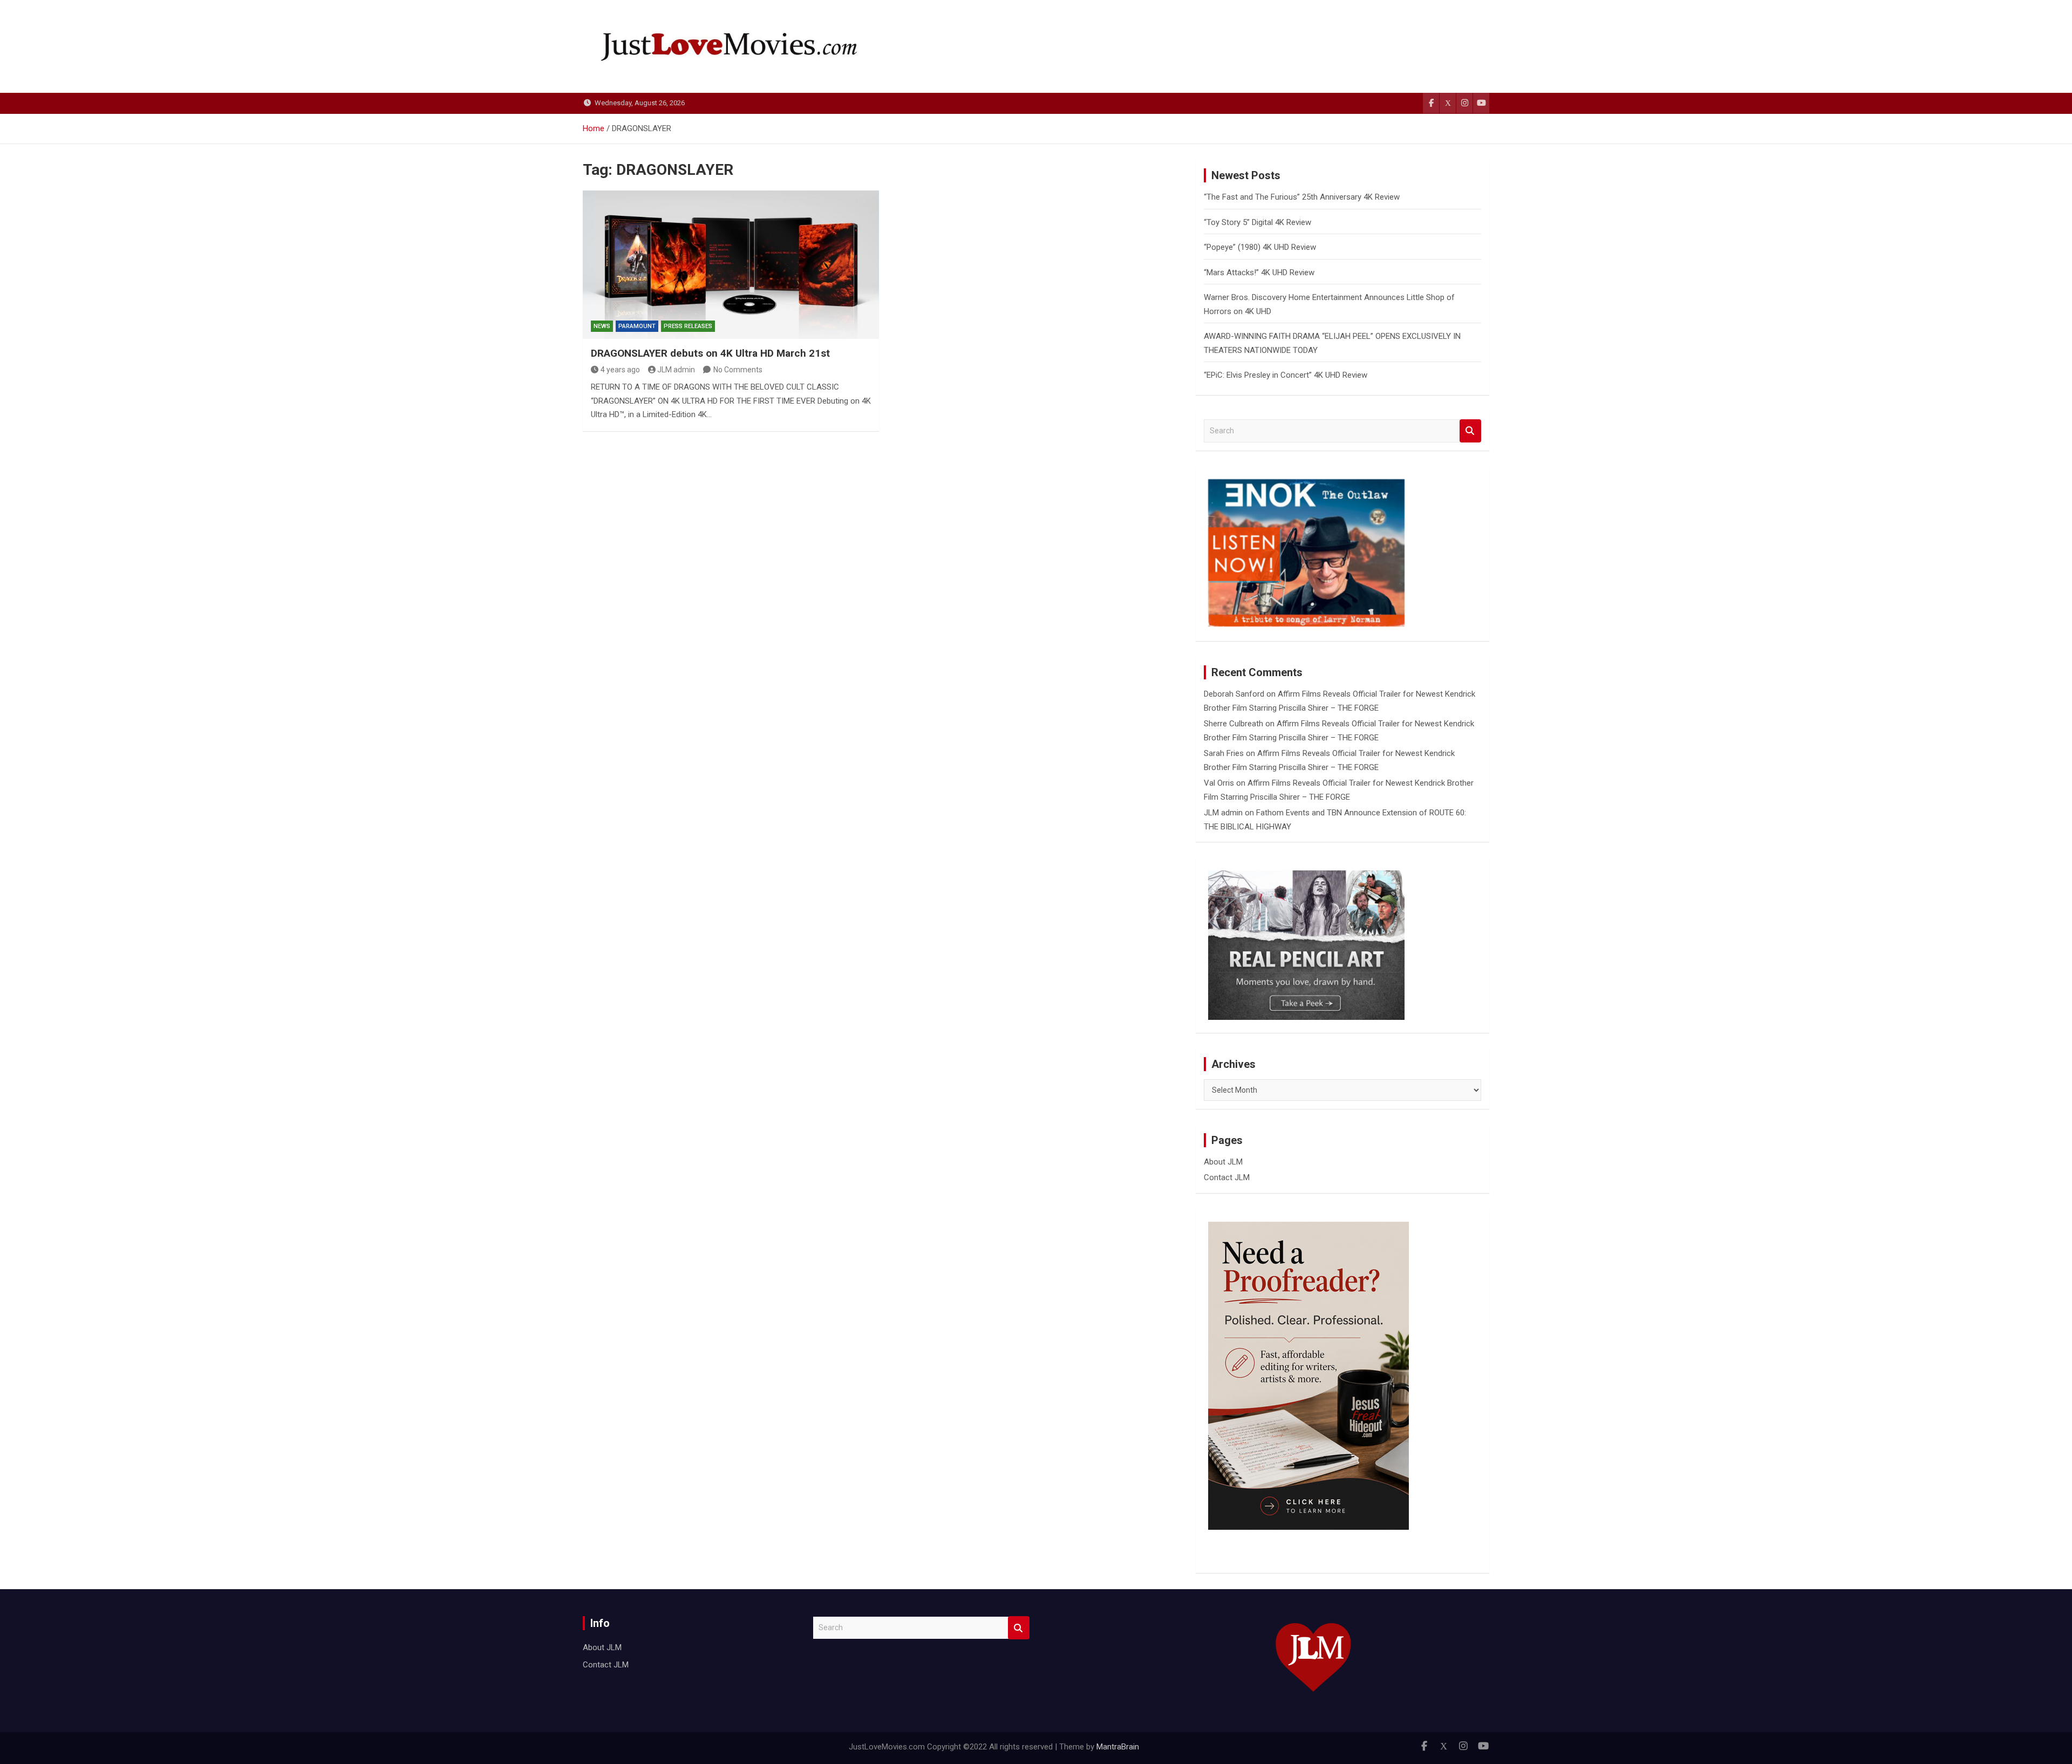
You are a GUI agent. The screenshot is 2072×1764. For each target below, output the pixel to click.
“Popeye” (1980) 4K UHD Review (1260, 247)
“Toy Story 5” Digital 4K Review (1257, 222)
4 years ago (620, 370)
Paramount (637, 326)
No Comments (738, 370)
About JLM (1223, 1162)
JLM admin (676, 370)
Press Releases (688, 326)
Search (1470, 431)
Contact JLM (1227, 1177)
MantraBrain (1118, 1747)
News (602, 326)
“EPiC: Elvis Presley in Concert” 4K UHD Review (1286, 375)
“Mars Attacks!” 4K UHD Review (1259, 273)
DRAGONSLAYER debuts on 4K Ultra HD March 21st (710, 353)
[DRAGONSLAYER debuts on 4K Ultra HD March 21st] (731, 264)
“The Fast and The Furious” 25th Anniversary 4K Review (1302, 197)
